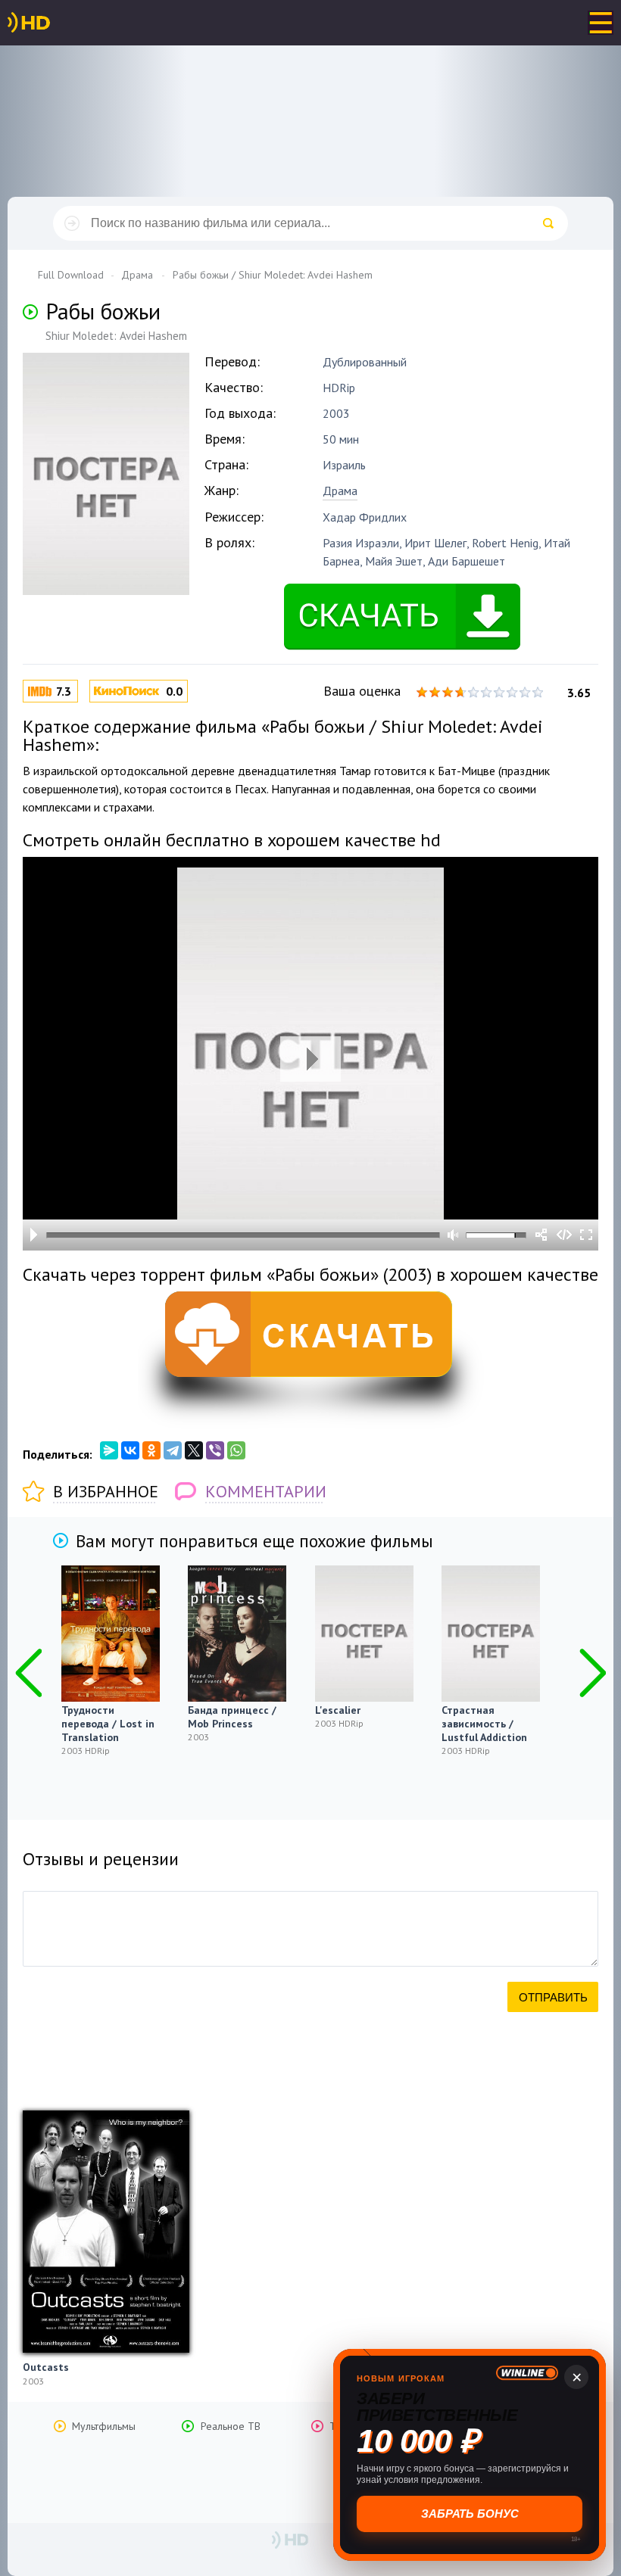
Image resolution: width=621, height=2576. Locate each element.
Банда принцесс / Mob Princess (232, 1717)
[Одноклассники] (151, 1450)
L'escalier (338, 1710)
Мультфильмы (104, 2426)
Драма (340, 491)
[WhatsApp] (236, 1450)
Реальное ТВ (231, 2426)
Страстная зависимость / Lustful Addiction (484, 1724)
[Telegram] (173, 1450)
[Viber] (215, 1450)
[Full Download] (54, 23)
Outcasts (46, 2367)
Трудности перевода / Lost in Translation (108, 1724)
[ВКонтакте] (130, 1450)
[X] (194, 1450)
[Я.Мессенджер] (109, 1450)
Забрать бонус (470, 2514)
